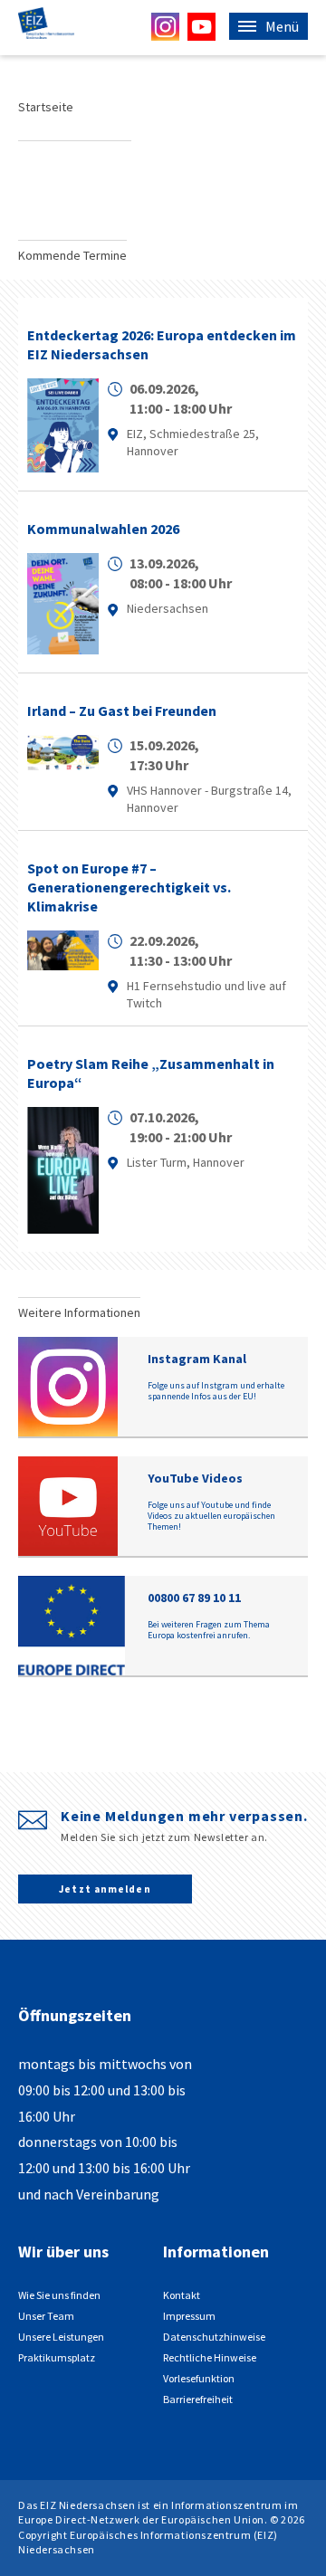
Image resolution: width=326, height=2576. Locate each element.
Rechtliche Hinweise (210, 2357)
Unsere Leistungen (61, 2337)
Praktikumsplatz (57, 2357)
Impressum (189, 2316)
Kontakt (182, 2295)
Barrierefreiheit (198, 2399)
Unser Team (46, 2316)
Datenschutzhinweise (214, 2337)
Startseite (46, 107)
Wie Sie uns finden (59, 2295)
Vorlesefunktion (199, 2378)
